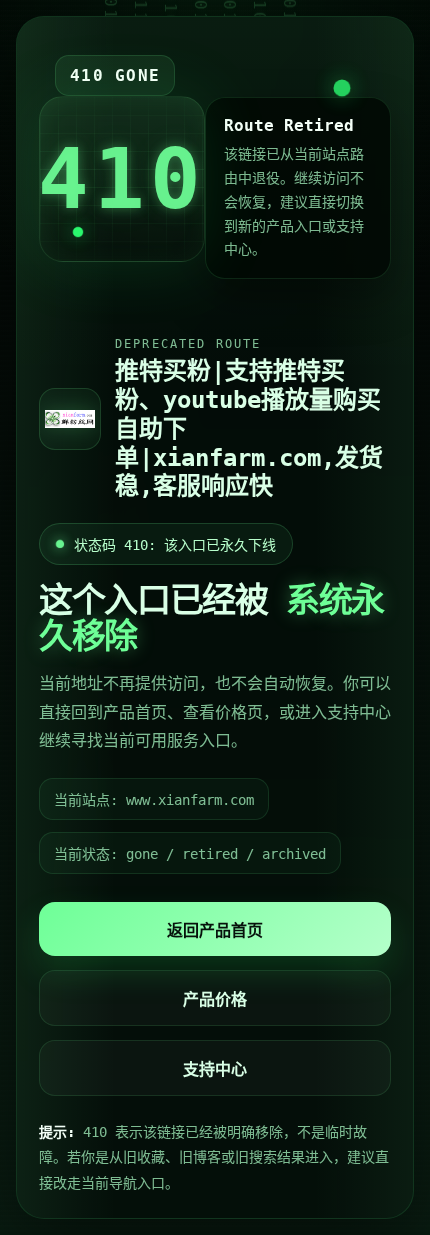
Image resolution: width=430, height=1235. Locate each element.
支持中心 (215, 1069)
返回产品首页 (215, 930)
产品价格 (215, 999)
